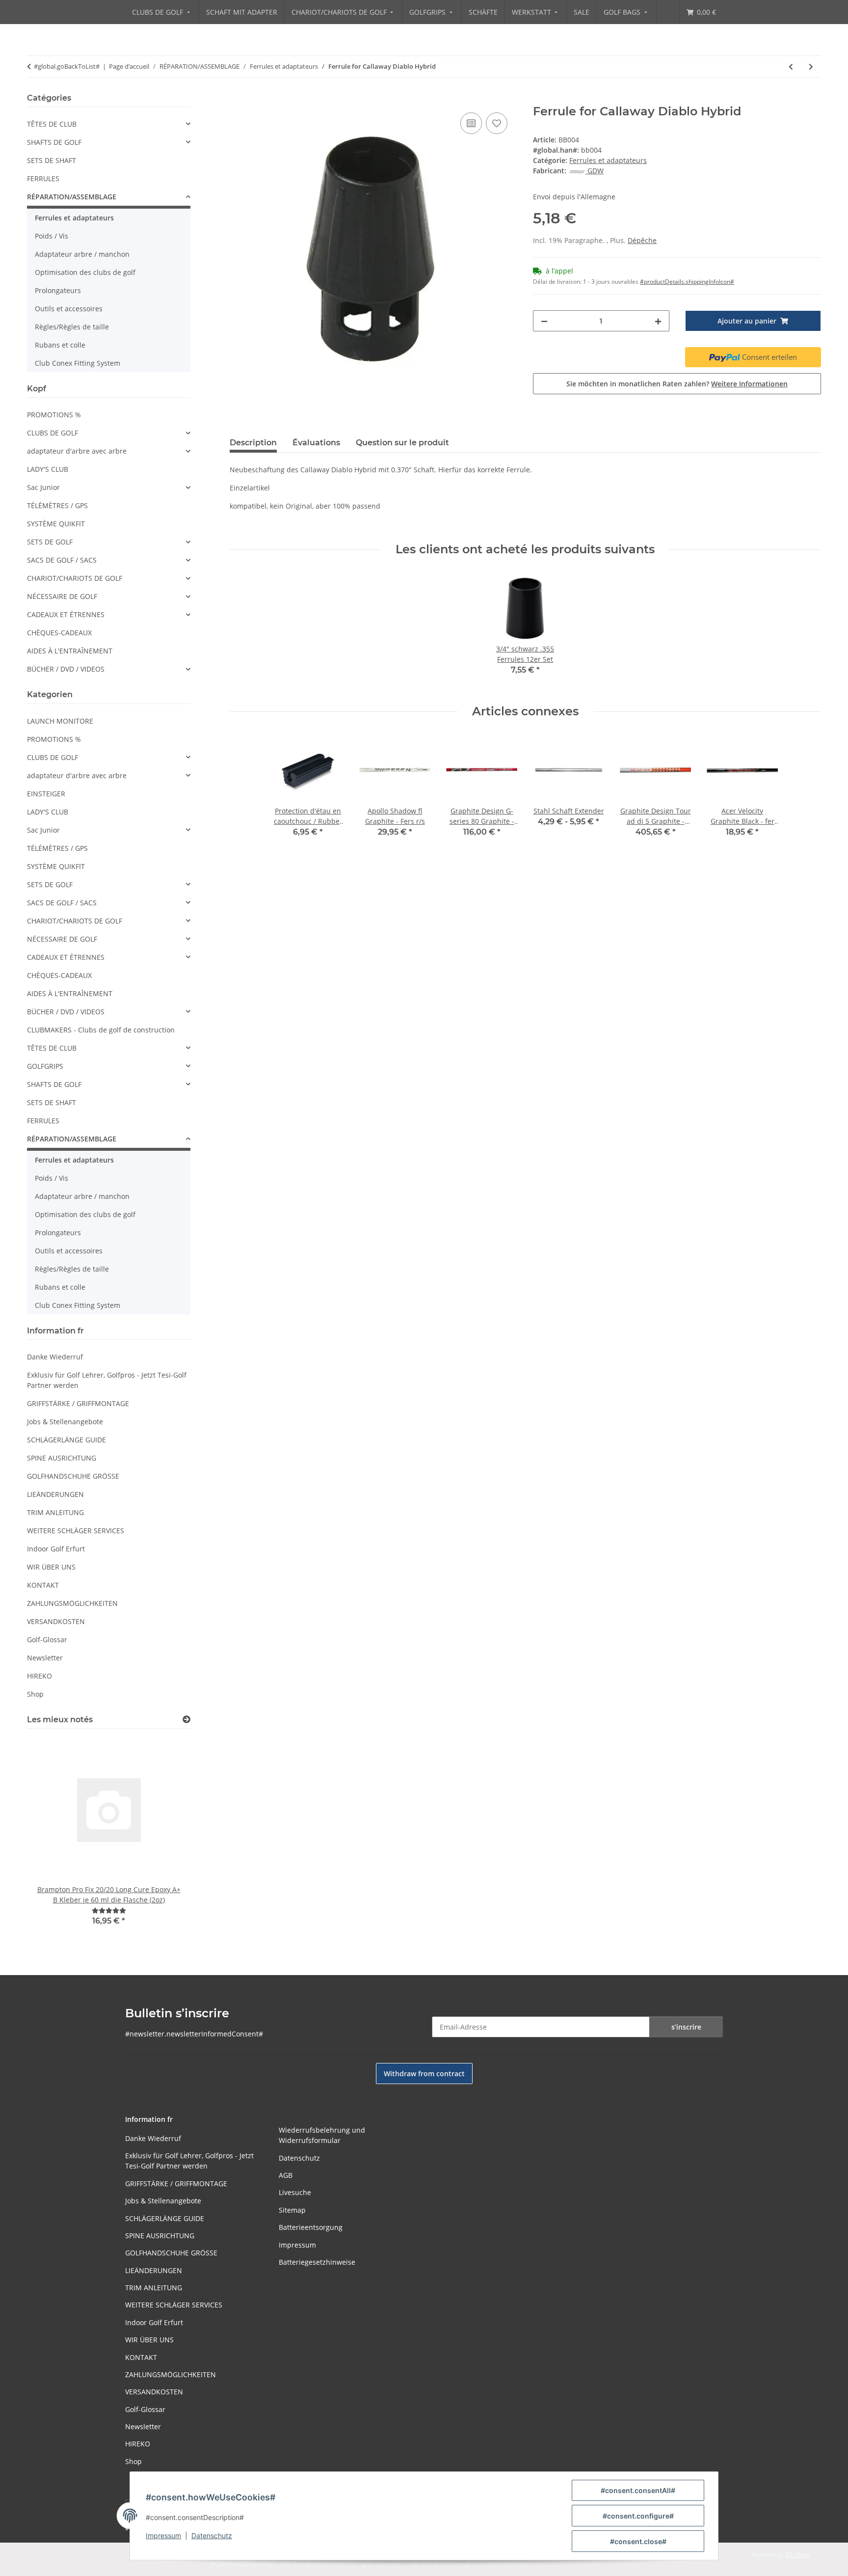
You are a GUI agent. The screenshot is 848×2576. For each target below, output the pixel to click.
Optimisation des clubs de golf (85, 272)
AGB (286, 2175)
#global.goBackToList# (67, 66)
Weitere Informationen (749, 384)
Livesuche (295, 2192)
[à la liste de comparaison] (471, 123)
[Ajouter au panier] (238, 99)
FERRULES (43, 178)
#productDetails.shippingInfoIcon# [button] (687, 282)
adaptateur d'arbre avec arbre (77, 451)
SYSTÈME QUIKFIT (56, 524)
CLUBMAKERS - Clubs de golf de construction (101, 1030)
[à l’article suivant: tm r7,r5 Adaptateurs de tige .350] (811, 67)
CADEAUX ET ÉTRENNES (66, 614)
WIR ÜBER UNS (51, 1567)
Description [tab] (253, 443)
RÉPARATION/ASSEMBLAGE (72, 197)
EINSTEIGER (46, 794)
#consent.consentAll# (638, 2490)
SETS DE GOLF (50, 542)
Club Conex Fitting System (78, 363)
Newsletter (45, 1658)
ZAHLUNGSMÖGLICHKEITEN (72, 1603)
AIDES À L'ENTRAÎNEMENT (70, 651)
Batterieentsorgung (311, 2227)
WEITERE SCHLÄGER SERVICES (76, 1531)
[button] (109, 124)
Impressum (163, 2535)
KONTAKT (43, 1585)
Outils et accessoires (69, 309)
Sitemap (292, 2210)
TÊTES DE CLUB (52, 124)
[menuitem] (162, 12)
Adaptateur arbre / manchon (82, 254)
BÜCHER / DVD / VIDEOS (66, 669)
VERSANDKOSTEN (56, 1621)
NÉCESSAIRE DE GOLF (62, 596)
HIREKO (40, 1676)
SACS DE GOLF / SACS (62, 560)
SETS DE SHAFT (52, 160)
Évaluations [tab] (316, 443)
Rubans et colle (60, 345)
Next (166, 1838)
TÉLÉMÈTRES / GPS (57, 505)
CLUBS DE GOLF (53, 433)
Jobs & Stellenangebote (65, 1422)
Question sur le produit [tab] (402, 443)
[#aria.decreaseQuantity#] (544, 321)
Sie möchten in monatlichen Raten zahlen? (677, 384)
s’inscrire (686, 2027)
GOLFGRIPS (45, 1066)
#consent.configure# (638, 2516)
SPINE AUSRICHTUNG (62, 1458)
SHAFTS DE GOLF (54, 142)
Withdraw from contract (424, 2074)
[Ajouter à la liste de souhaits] (497, 123)
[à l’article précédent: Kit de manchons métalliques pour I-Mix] (791, 67)
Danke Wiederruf (55, 1357)
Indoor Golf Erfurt (56, 1549)
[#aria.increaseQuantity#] (658, 321)
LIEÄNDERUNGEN (55, 1494)
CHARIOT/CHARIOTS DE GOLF (75, 578)
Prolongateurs (58, 290)
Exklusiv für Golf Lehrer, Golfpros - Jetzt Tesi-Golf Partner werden (107, 1380)
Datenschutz (212, 2535)
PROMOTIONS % (54, 415)
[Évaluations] (109, 1911)
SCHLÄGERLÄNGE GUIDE (66, 1440)
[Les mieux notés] (186, 1720)
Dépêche (642, 240)
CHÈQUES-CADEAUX (59, 633)
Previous (51, 1838)
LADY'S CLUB (48, 469)
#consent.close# (638, 2541)
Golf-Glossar (47, 1640)
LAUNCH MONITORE (60, 721)
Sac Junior (43, 487)
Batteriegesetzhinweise (317, 2262)
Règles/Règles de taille (72, 327)
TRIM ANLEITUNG (55, 1512)
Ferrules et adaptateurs (608, 160)
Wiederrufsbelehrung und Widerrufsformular (322, 2135)
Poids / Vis (52, 236)
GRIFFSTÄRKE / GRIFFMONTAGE (78, 1403)
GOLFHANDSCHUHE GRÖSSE (73, 1476)
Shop (35, 1694)
